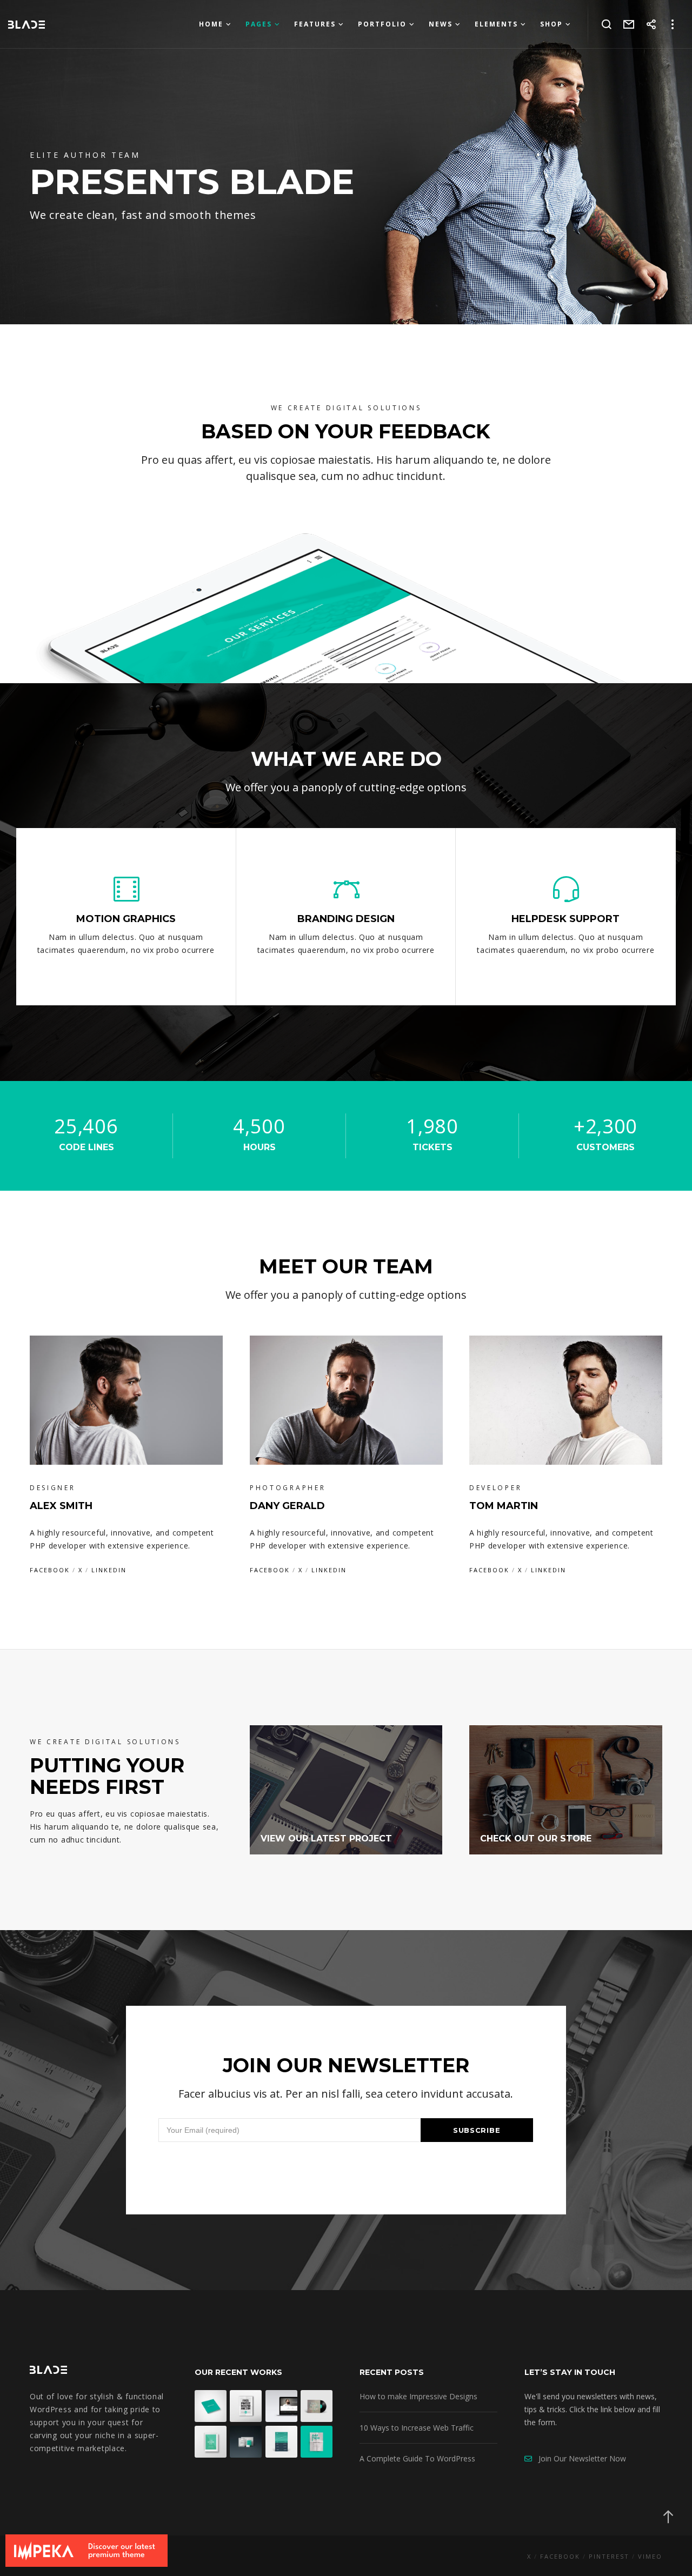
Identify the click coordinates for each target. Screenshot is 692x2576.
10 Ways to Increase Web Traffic (417, 2428)
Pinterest (609, 2556)
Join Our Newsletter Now (579, 2458)
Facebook (50, 1570)
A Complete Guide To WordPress (417, 2458)
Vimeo (650, 2556)
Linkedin (109, 1570)
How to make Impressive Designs (418, 2396)
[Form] (629, 24)
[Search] (607, 24)
